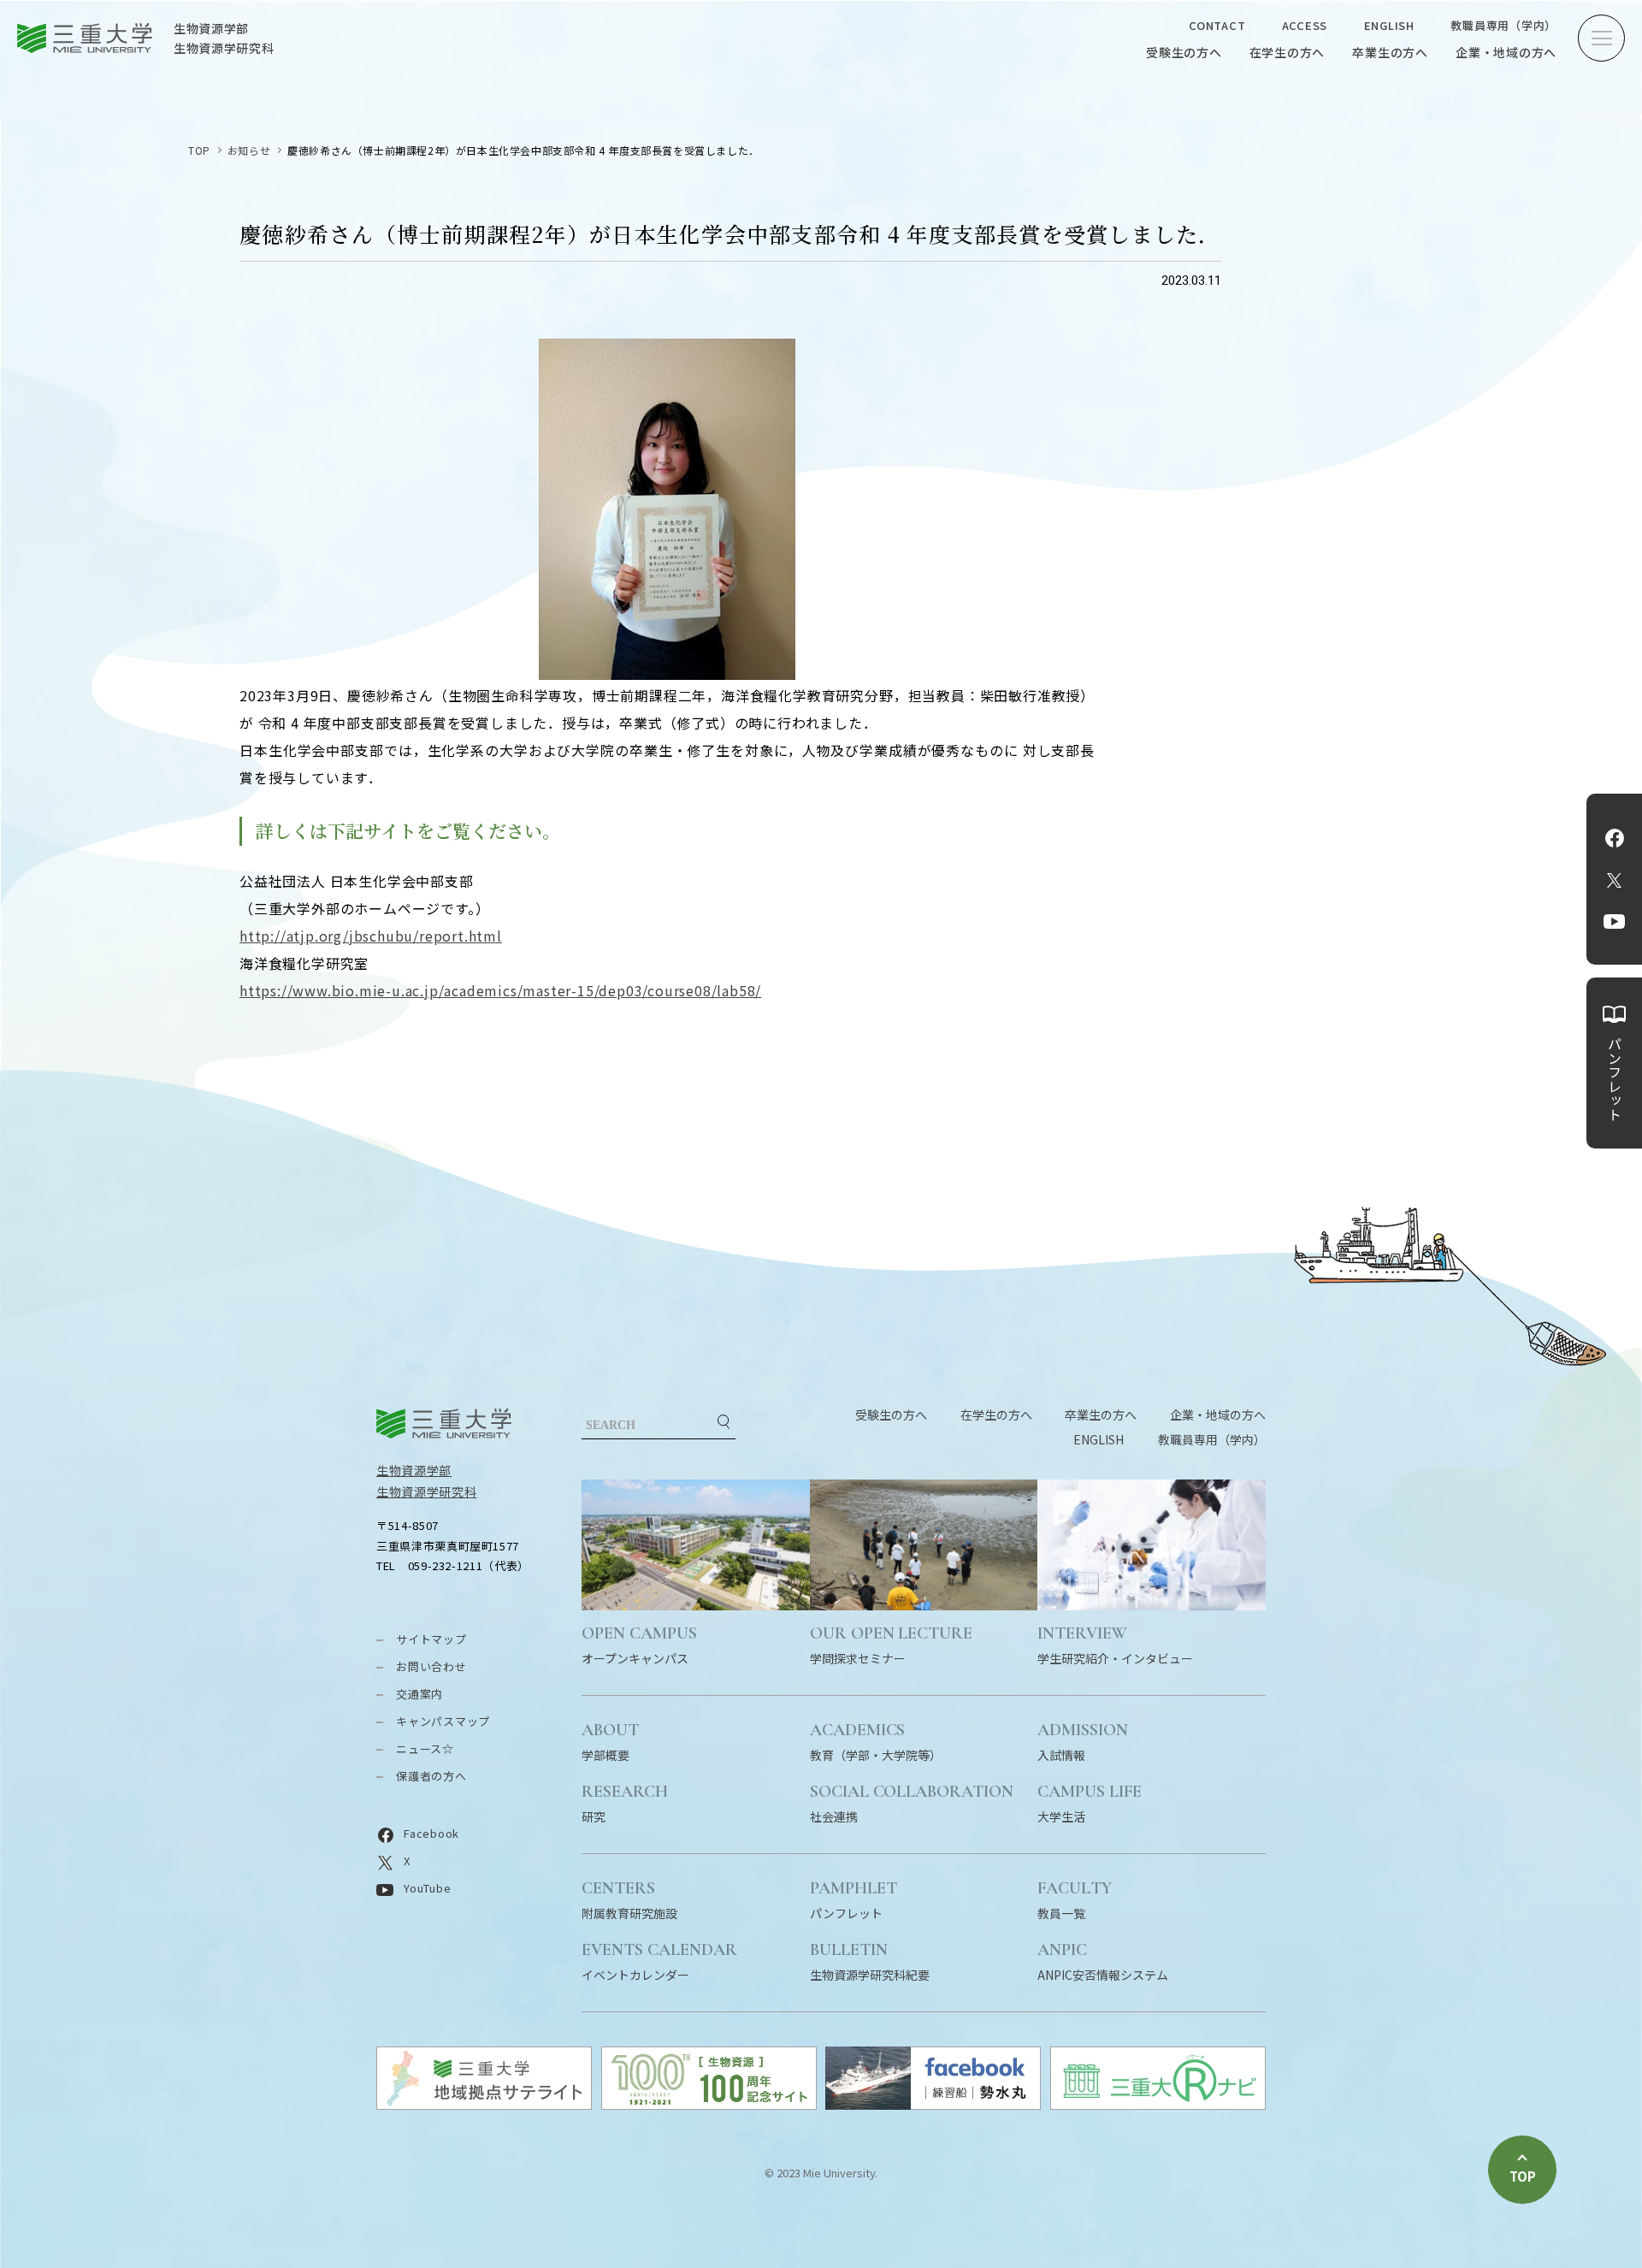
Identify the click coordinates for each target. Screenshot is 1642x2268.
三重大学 (444, 1423)
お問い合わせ (431, 1666)
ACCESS (1305, 25)
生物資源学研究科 (427, 1491)
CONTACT (1217, 25)
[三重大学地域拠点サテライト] (484, 2104)
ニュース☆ (425, 1748)
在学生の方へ (1288, 52)
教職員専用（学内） (1503, 25)
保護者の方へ (431, 1776)
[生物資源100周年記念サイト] (709, 2104)
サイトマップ (431, 1639)
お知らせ (249, 150)
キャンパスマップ (443, 1721)
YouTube (1614, 922)
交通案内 (419, 1694)
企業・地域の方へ (1506, 52)
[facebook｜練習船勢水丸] (933, 2104)
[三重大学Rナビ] (1158, 2104)
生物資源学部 (414, 1470)
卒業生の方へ (1390, 52)
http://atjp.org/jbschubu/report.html (371, 936)
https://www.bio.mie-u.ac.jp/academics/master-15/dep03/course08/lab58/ (500, 990)
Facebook (1615, 838)
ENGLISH (1389, 25)
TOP (199, 150)
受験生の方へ (1184, 52)
